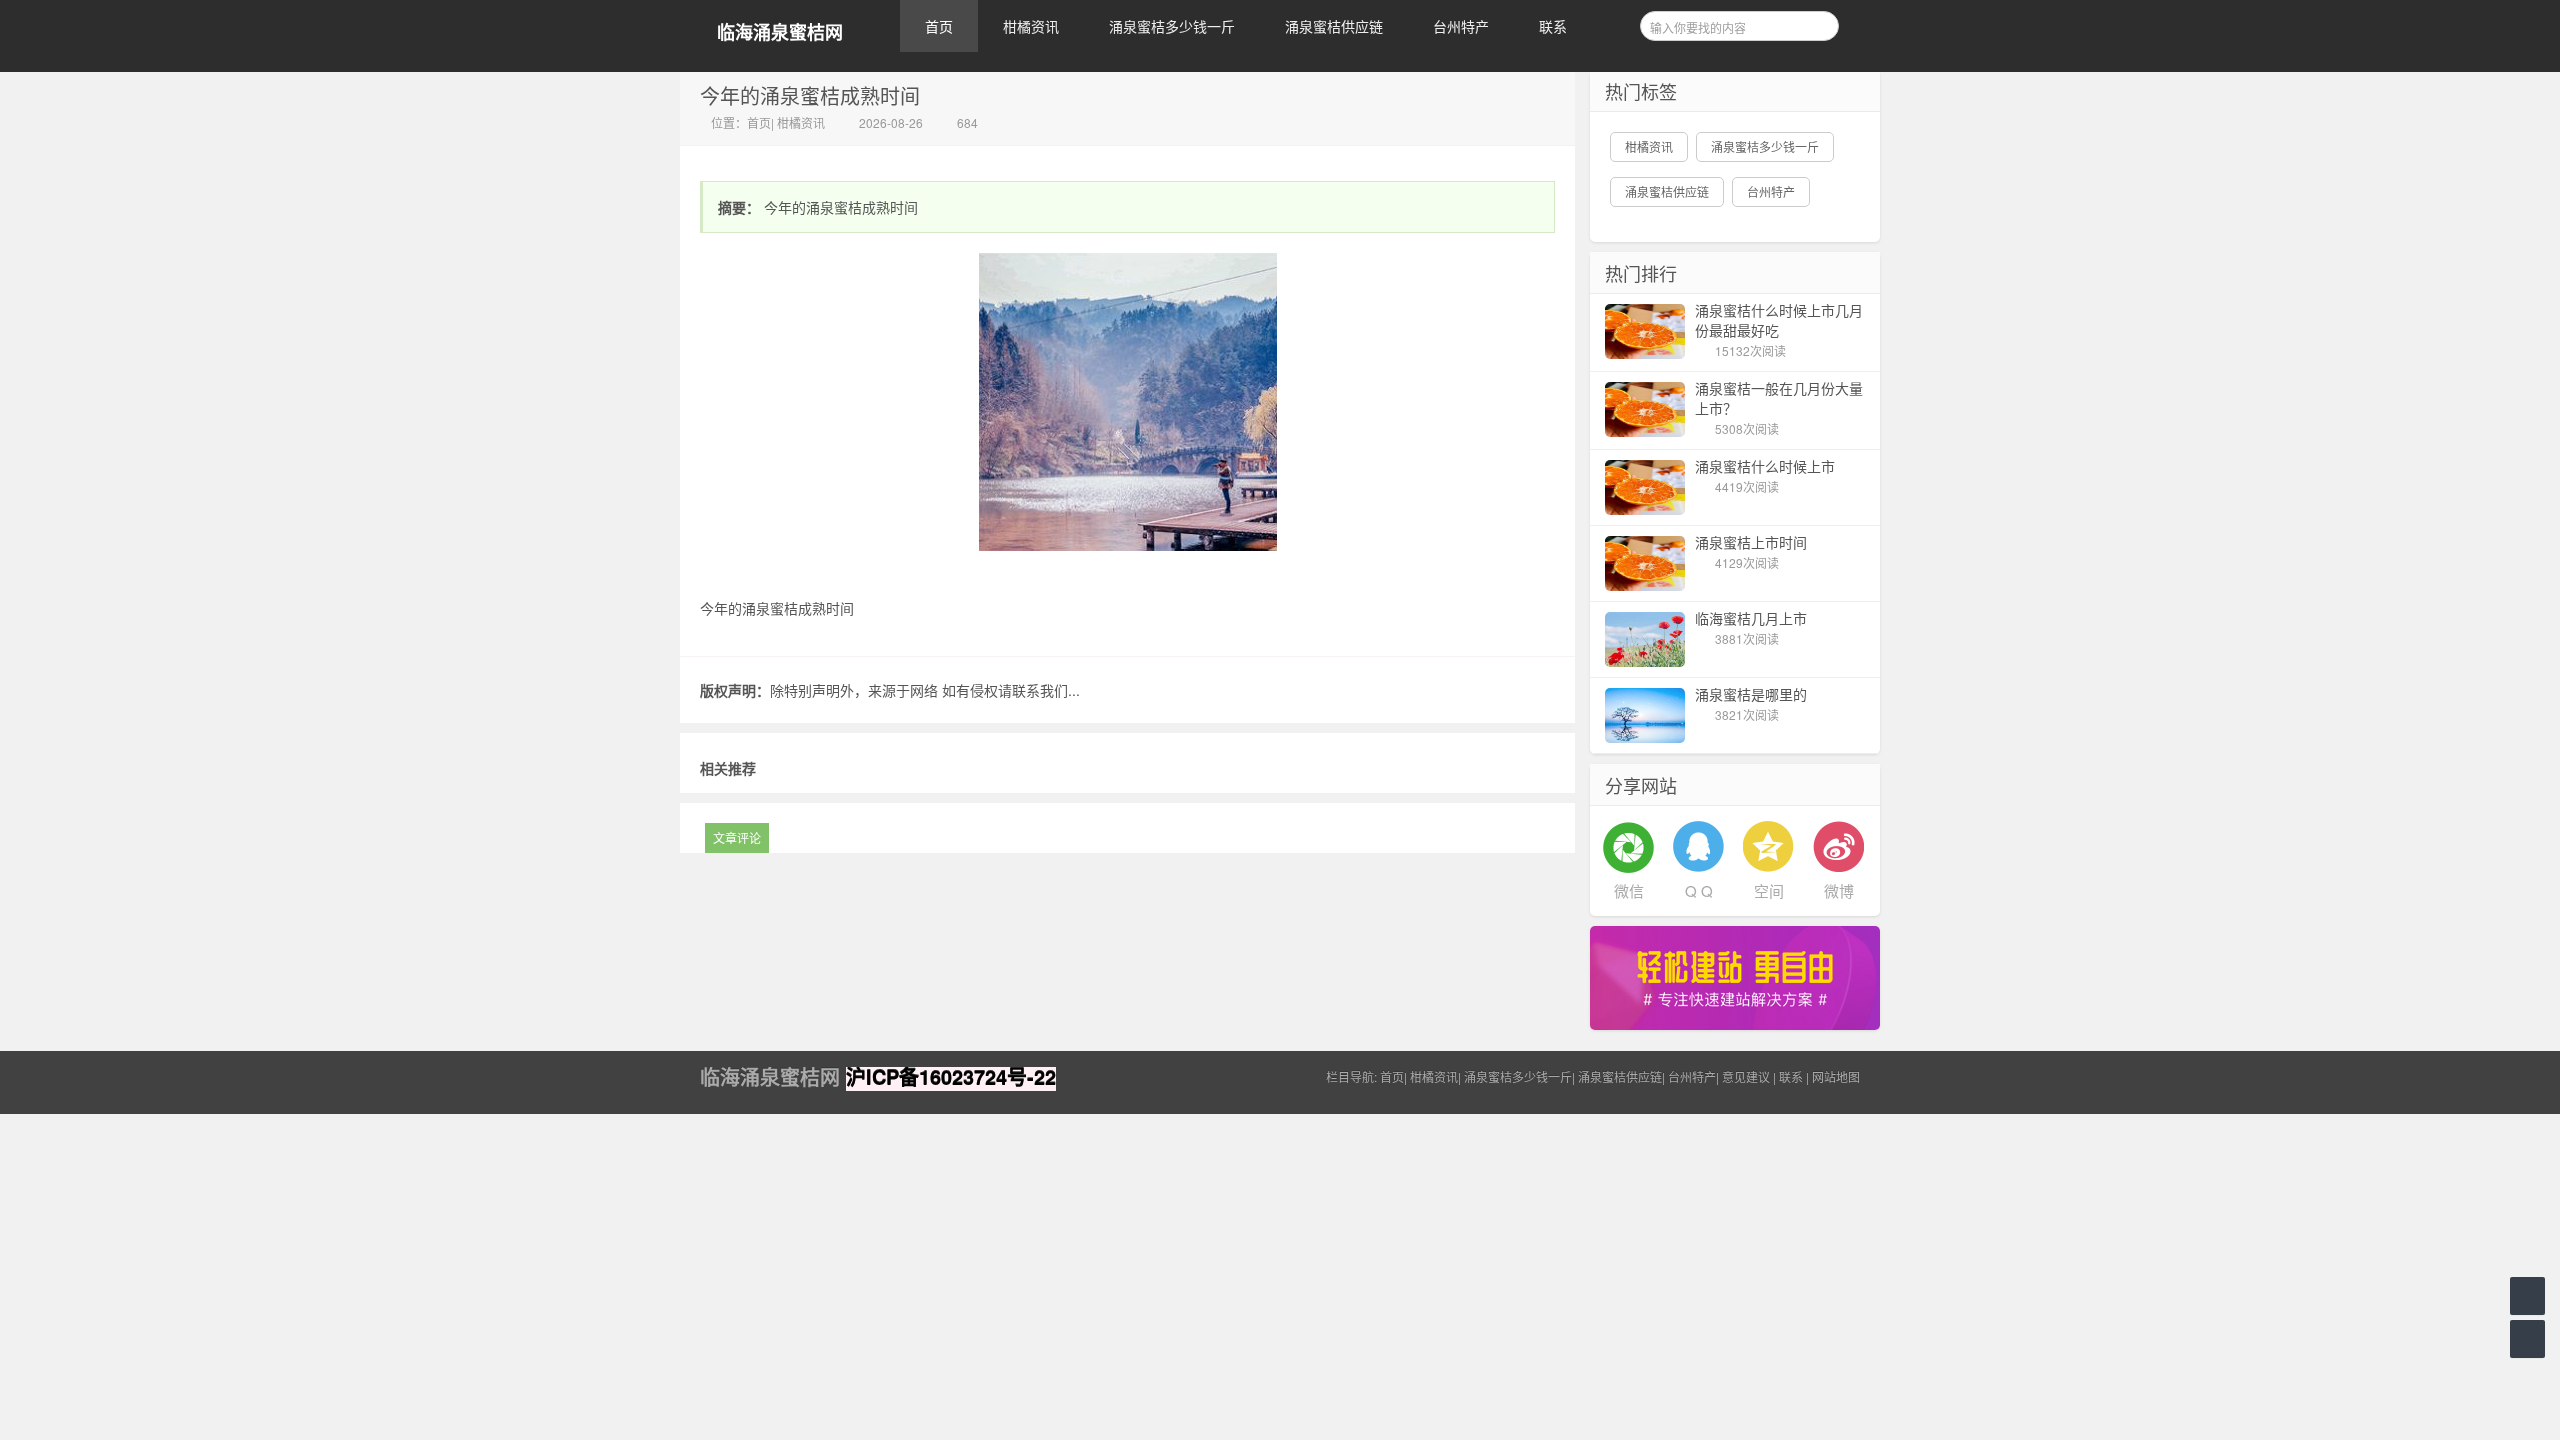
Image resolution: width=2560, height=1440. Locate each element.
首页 (939, 26)
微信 (1629, 890)
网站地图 (1836, 1076)
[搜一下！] (1817, 23)
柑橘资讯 (1031, 26)
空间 (1769, 890)
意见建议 (1746, 1076)
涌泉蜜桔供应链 (1334, 26)
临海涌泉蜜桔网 (780, 32)
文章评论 (737, 837)
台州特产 (1461, 26)
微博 (1839, 890)
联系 (1553, 26)
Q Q (1699, 890)
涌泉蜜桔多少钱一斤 (1172, 26)
